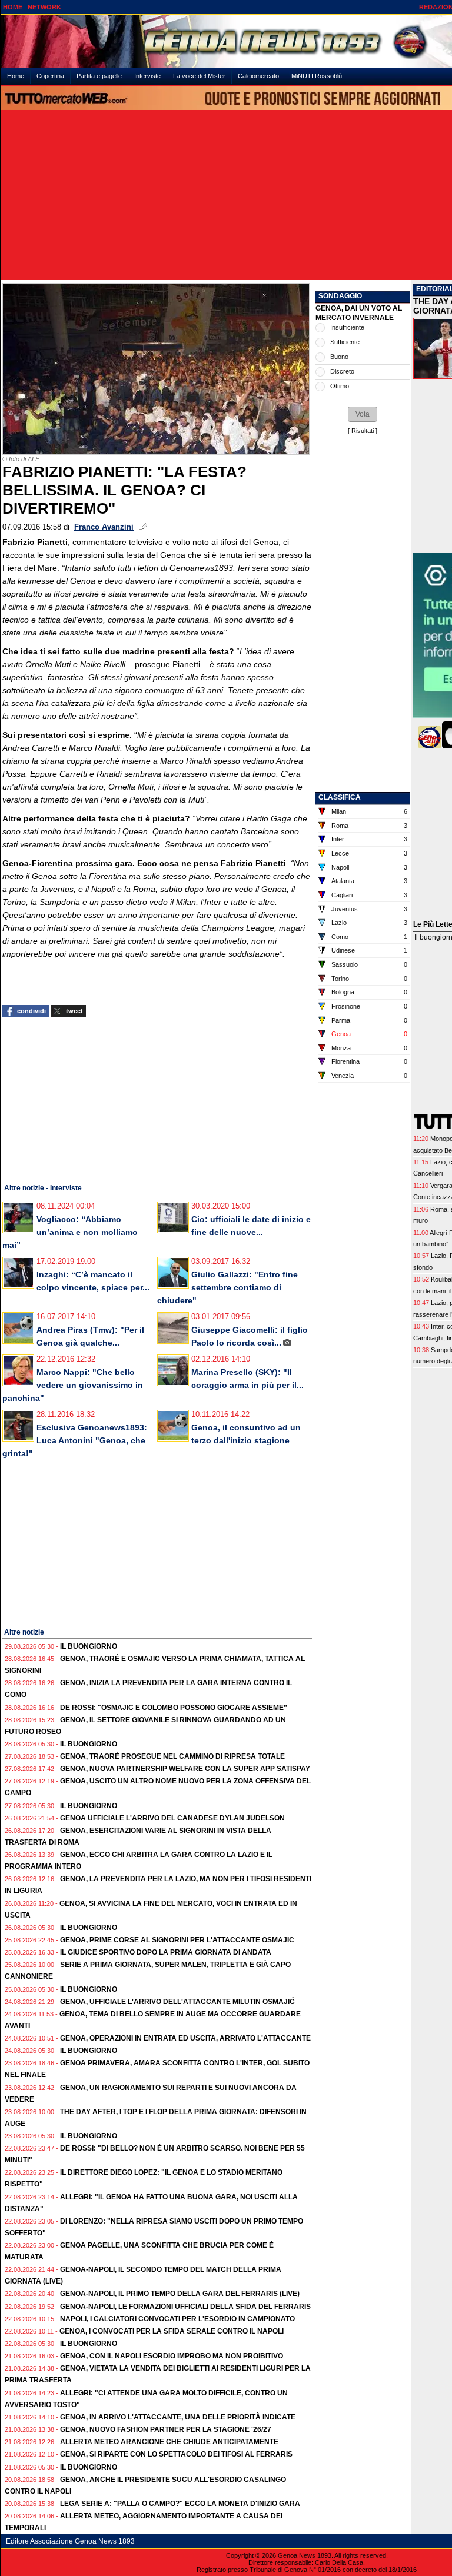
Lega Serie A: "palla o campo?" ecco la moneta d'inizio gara (180, 2504)
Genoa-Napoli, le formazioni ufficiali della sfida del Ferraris (185, 2307)
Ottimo (340, 386)
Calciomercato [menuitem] (258, 76)
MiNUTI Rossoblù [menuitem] (317, 76)
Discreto (342, 371)
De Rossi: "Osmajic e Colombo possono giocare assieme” (174, 1708)
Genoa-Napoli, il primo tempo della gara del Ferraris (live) (180, 2294)
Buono (339, 357)
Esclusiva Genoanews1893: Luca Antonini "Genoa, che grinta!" (75, 1440)
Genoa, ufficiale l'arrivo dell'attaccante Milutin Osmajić (177, 2002)
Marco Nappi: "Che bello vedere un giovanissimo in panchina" (73, 1385)
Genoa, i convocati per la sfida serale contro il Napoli (172, 2331)
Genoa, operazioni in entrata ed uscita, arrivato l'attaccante (185, 2038)
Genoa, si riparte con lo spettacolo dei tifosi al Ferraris (176, 2454)
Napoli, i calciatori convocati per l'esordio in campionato (177, 2319)
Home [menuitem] (16, 76)
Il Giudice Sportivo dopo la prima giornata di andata (166, 1952)
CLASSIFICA (340, 797)
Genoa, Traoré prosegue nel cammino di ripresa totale (172, 1756)
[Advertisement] (91, 1099)
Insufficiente (347, 327)
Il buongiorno (89, 1646)
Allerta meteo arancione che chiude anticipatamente (169, 2442)
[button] (363, 414)
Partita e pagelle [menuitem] (99, 76)
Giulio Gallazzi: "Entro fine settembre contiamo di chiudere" (227, 1287)
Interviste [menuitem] (147, 76)
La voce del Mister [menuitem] (199, 76)
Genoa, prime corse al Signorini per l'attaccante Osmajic (177, 1940)
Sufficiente (345, 342)
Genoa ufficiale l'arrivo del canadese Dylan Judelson (172, 1818)
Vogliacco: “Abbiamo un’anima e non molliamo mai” (70, 1232)
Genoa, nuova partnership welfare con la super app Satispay (185, 1769)
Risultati (363, 431)
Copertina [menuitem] (50, 76)
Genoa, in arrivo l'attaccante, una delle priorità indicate (178, 2417)
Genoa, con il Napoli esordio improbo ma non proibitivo (172, 2356)
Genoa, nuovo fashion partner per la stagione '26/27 (166, 2429)
